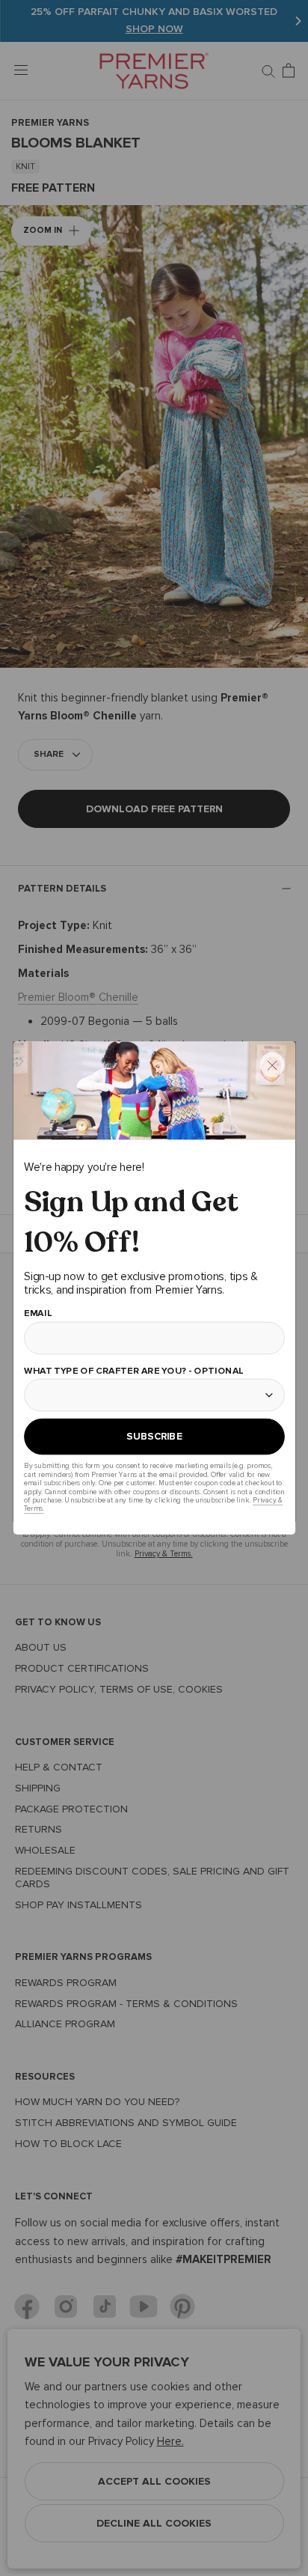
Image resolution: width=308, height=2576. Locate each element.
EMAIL (38, 1313)
